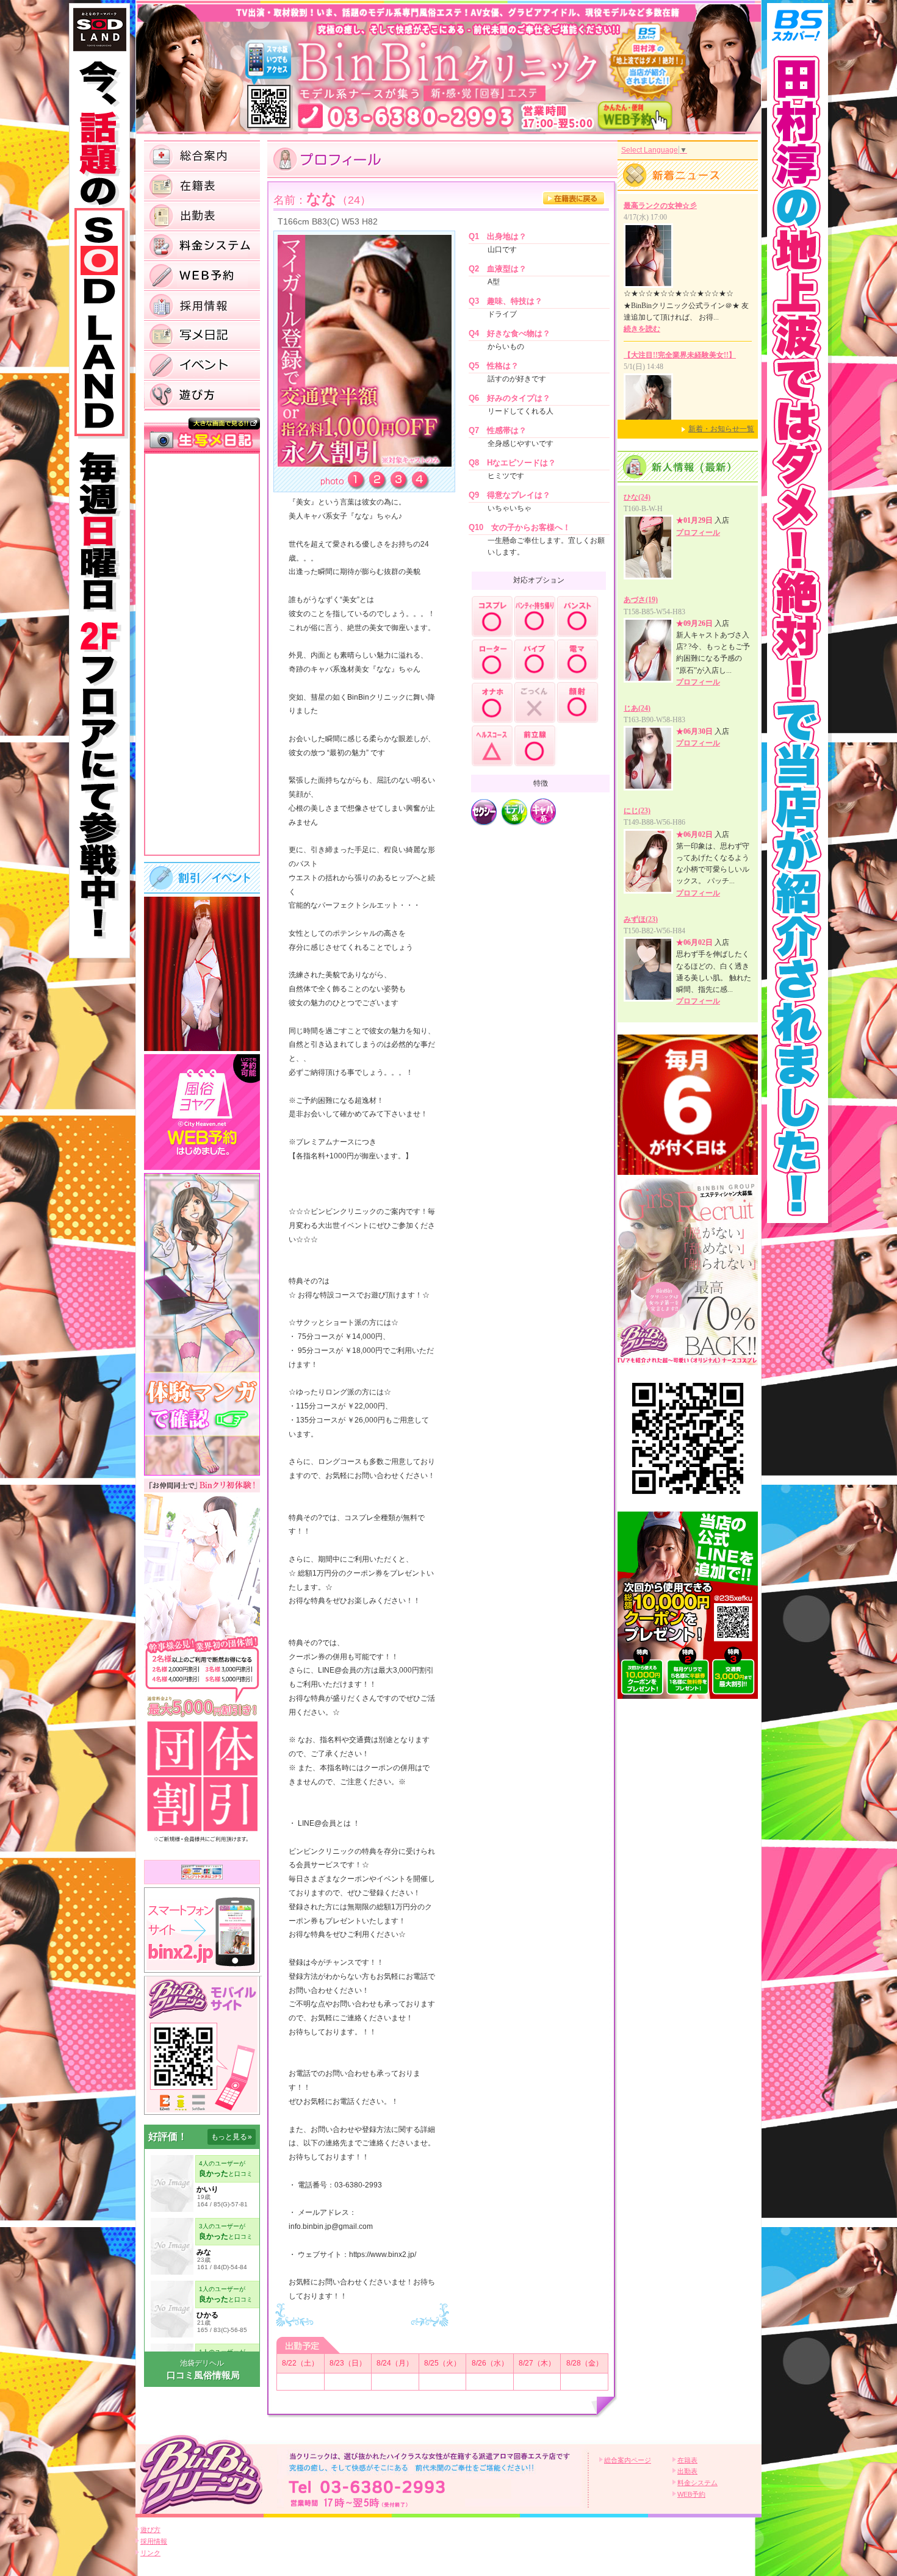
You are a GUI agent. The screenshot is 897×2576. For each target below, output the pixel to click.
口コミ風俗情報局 (203, 2375)
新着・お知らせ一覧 (721, 429)
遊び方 (150, 2530)
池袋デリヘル (202, 2363)
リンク (150, 2553)
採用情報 (154, 2541)
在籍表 (687, 2460)
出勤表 (687, 2471)
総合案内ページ (628, 2460)
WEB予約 (691, 2494)
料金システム (697, 2483)
